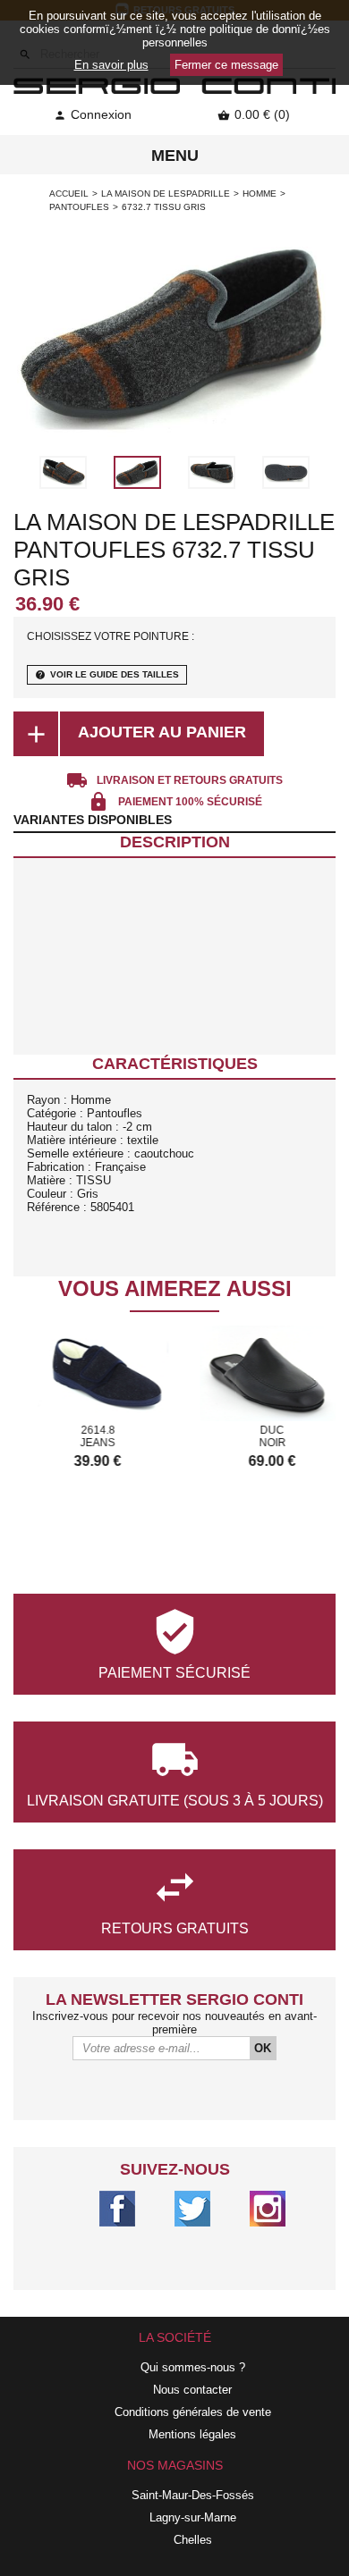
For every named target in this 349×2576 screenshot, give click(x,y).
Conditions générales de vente (193, 2412)
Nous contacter (192, 2390)
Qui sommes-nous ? (193, 2367)
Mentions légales (192, 2434)
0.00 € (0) (254, 114)
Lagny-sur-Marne (193, 2517)
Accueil (69, 194)
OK (263, 2048)
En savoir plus (111, 65)
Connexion (93, 114)
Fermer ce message (226, 65)
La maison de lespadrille (166, 194)
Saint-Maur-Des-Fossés (193, 2495)
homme (260, 194)
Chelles (193, 2540)
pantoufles (79, 207)
